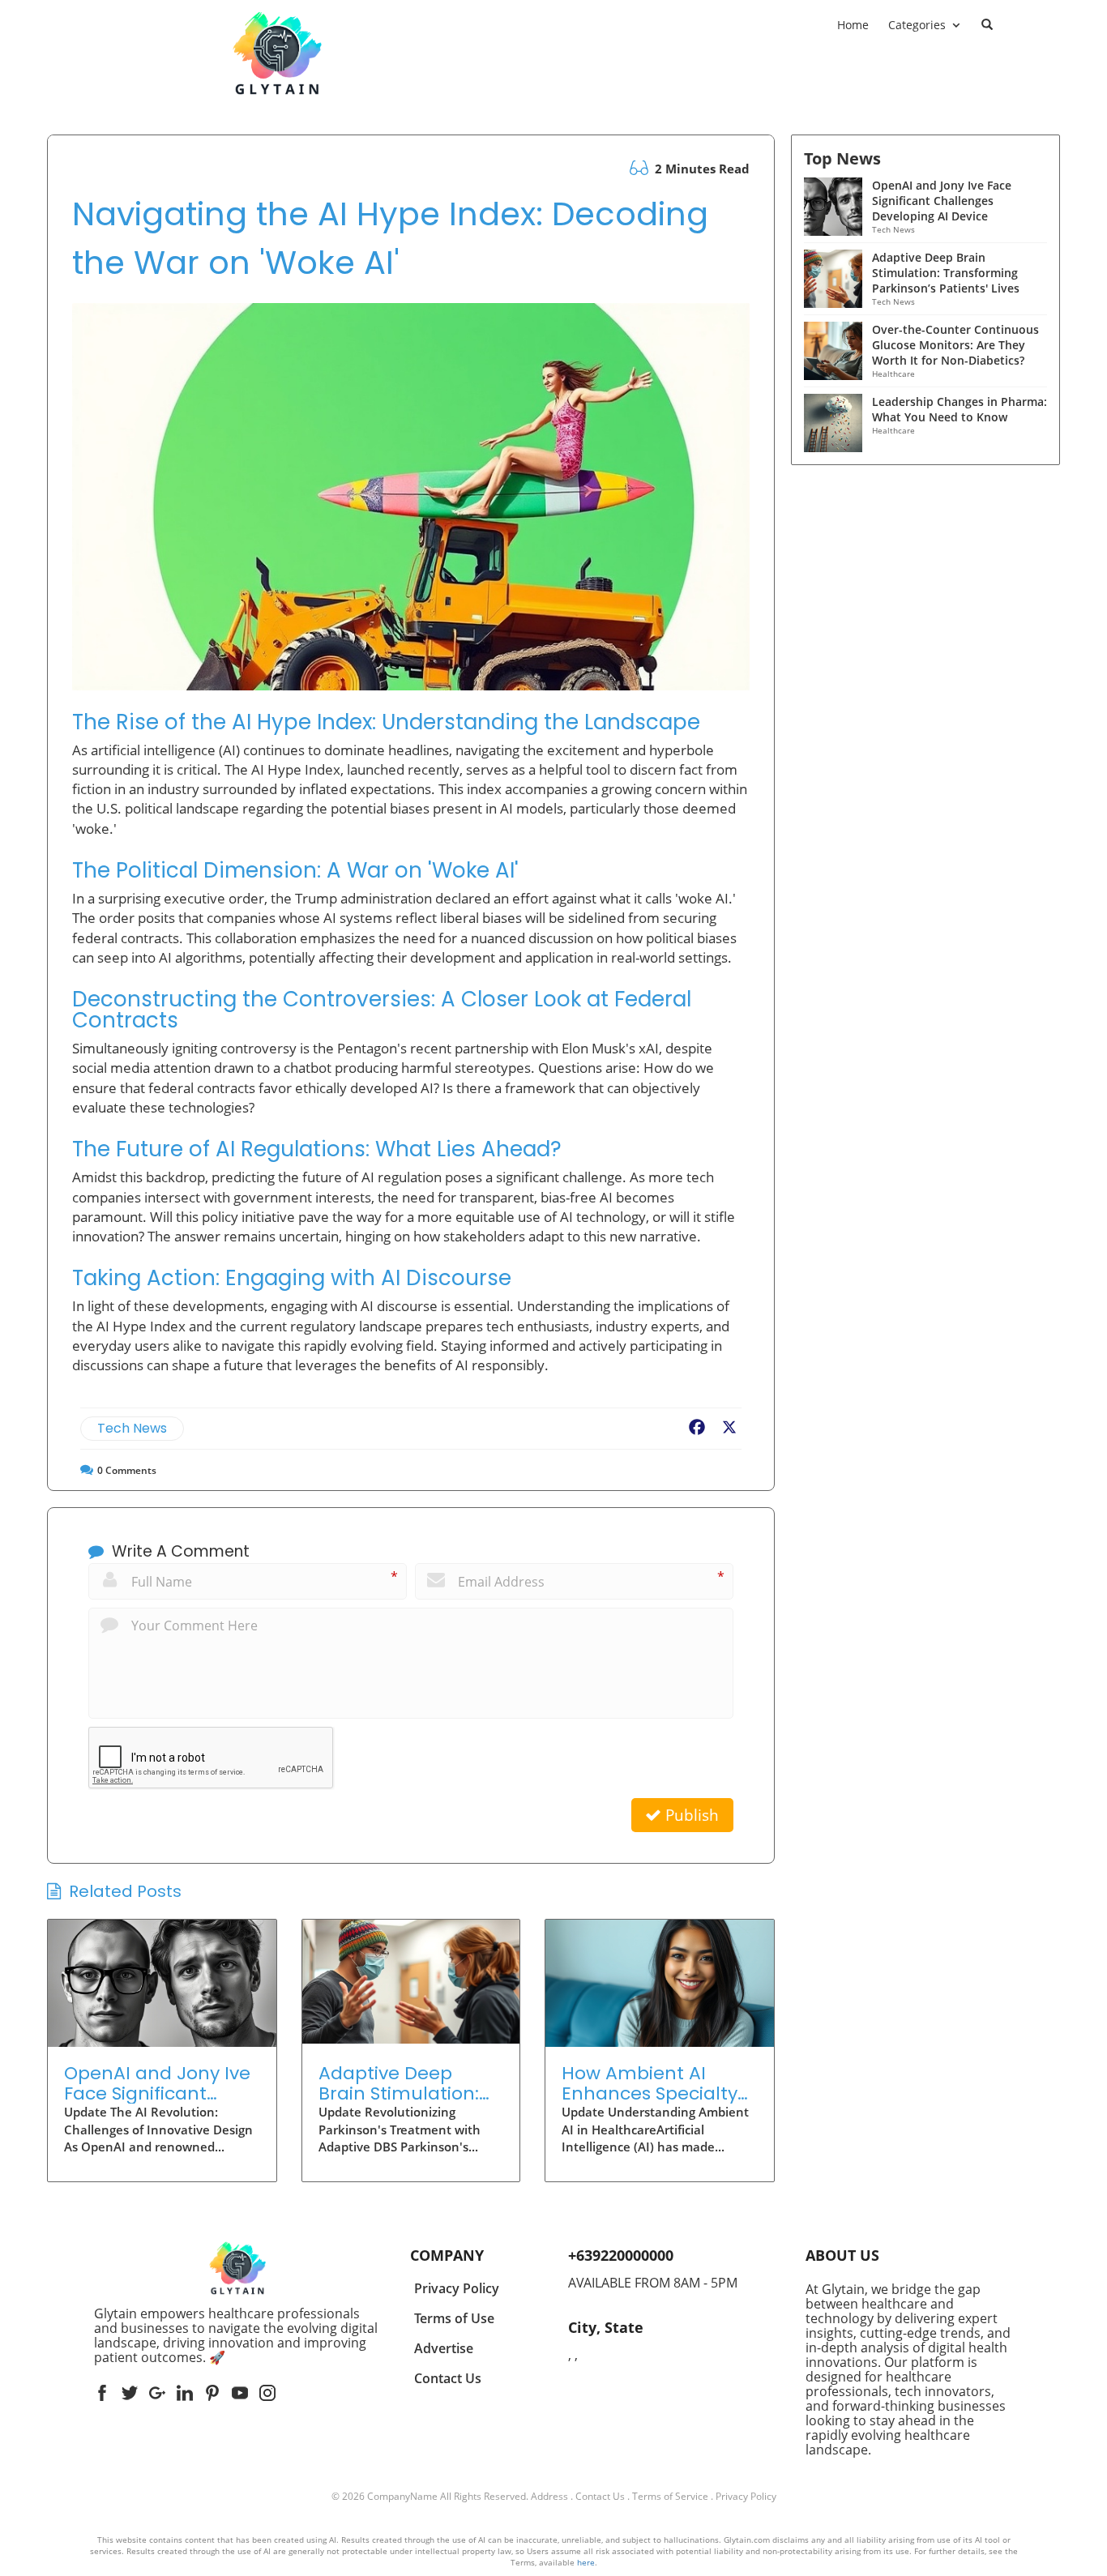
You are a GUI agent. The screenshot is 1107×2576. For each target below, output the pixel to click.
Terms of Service (670, 2496)
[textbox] (237, 2335)
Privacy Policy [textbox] (457, 2288)
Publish (690, 1815)
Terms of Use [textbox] (454, 2318)
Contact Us (600, 2496)
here (586, 2562)
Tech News (132, 1428)
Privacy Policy (746, 2496)
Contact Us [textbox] (448, 2378)
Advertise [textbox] (444, 2348)
